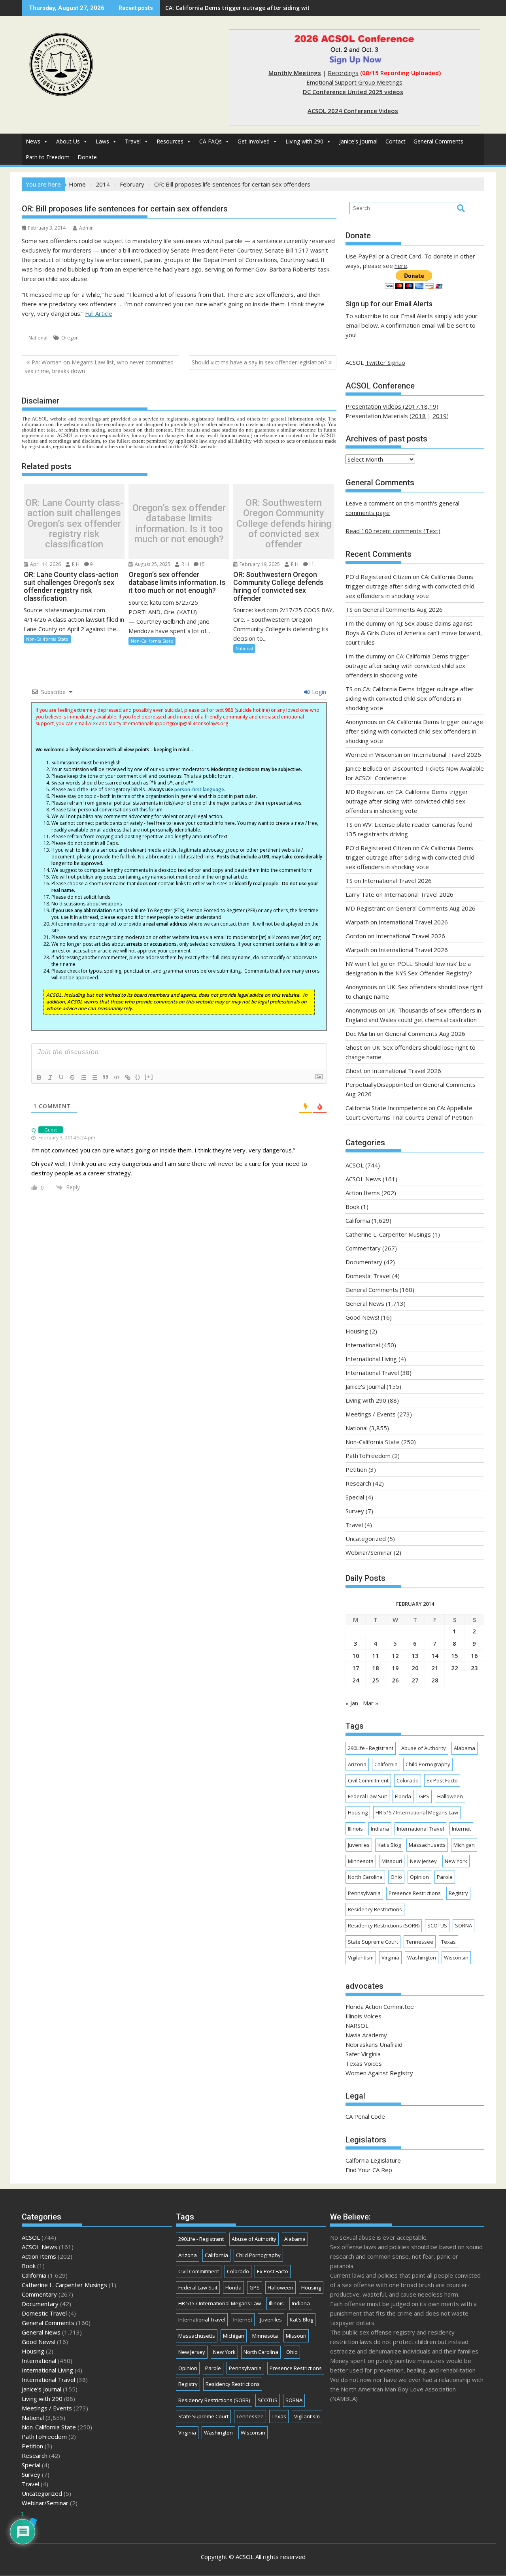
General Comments (438, 141)
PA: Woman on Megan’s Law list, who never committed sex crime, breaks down (99, 367)
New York (456, 1861)
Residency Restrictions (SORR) (384, 1925)
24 (356, 1680)
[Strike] (72, 1077)
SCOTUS (437, 1925)
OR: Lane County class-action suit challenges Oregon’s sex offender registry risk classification (74, 524)
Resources (170, 141)
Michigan (464, 1845)
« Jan (352, 1703)
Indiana (380, 1829)
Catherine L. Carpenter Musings (388, 1234)
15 (202, 564)
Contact (396, 141)
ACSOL (355, 1165)
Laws (102, 141)
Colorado (408, 1780)
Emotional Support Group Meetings (354, 82)
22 (455, 1668)
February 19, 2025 (259, 564)
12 (395, 1656)
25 (376, 1680)
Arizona (357, 1764)
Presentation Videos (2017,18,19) (392, 406)
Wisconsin (456, 1957)
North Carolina (365, 1877)
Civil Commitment (368, 1780)
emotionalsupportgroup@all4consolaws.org (178, 723)
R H (75, 564)
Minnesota (361, 1861)
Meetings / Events (371, 1414)
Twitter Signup (385, 362)
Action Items (363, 1193)
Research (358, 1483)
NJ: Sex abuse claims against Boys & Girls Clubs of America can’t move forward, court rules (291, 8)
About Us (68, 141)
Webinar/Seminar (369, 1552)
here (401, 266)
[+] (149, 1077)
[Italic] (50, 1077)
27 (415, 1680)
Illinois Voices (363, 2016)
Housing (357, 1331)
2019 (440, 416)
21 (435, 1668)
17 (356, 1668)
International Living (371, 1359)
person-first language (199, 789)
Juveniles (359, 1845)
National (38, 338)
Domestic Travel (368, 1276)
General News (365, 1303)
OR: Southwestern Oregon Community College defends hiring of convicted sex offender (284, 524)
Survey (355, 1511)
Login (318, 692)
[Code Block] (117, 1077)
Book (352, 1207)
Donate (87, 157)
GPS (424, 1796)
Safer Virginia (363, 2054)
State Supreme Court (373, 1942)
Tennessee (420, 1942)
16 (474, 1656)
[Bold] (39, 1077)
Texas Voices (364, 2063)
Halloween (450, 1796)
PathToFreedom (368, 1456)
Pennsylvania (364, 1893)
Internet (461, 1829)
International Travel (372, 1373)
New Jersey (423, 1861)
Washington (422, 1957)
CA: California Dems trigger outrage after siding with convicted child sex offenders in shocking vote (410, 586)
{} (138, 1077)
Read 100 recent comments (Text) (393, 531)
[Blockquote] (106, 1077)
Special (355, 1497)
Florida (403, 1796)
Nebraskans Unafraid (374, 2044)
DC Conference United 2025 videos (353, 92)
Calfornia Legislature (373, 2160)
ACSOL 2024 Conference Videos (353, 111)
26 (395, 1680)
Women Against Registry (379, 2073)
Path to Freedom (48, 157)
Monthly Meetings (295, 73)
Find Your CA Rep (369, 2170)
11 (312, 564)
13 (415, 1656)
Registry (458, 1893)
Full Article (99, 313)
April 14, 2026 (45, 564)
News (33, 141)
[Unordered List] (94, 1077)
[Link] (128, 1077)
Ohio (396, 1877)
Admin (86, 228)
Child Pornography (428, 1764)
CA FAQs (211, 141)
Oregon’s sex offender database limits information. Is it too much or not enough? (179, 524)
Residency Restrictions (375, 1909)
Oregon (70, 338)
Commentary (363, 1248)
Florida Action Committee (380, 2006)
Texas (448, 1942)
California (358, 1220)
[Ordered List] (83, 1077)
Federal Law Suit (367, 1796)
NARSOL (357, 2025)
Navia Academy (366, 2035)
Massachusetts (427, 1845)
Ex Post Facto (442, 1780)
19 (395, 1668)
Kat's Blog (389, 1845)
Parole (445, 1877)
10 (356, 1656)
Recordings (343, 73)
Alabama (464, 1748)
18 (376, 1668)
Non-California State (47, 639)
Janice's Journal (358, 141)
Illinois (355, 1829)
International (363, 1345)
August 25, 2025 (152, 564)
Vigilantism (361, 1957)
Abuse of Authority (424, 1748)
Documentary (364, 1262)
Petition (356, 1469)
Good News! (362, 1317)
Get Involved (254, 141)
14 (435, 1656)
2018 (419, 416)
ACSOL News (363, 1179)
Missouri (392, 1861)
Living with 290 (304, 141)
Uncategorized (366, 1539)
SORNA (464, 1925)
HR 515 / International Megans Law (417, 1812)
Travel (133, 141)
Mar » (371, 1703)
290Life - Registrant (371, 1748)
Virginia (390, 1957)
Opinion (419, 1877)
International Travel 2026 (447, 754)
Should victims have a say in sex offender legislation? (259, 362)
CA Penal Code (365, 2116)
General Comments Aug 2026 (403, 609)
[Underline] (61, 1077)
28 (435, 1680)
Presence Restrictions (415, 1893)
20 (415, 1668)
